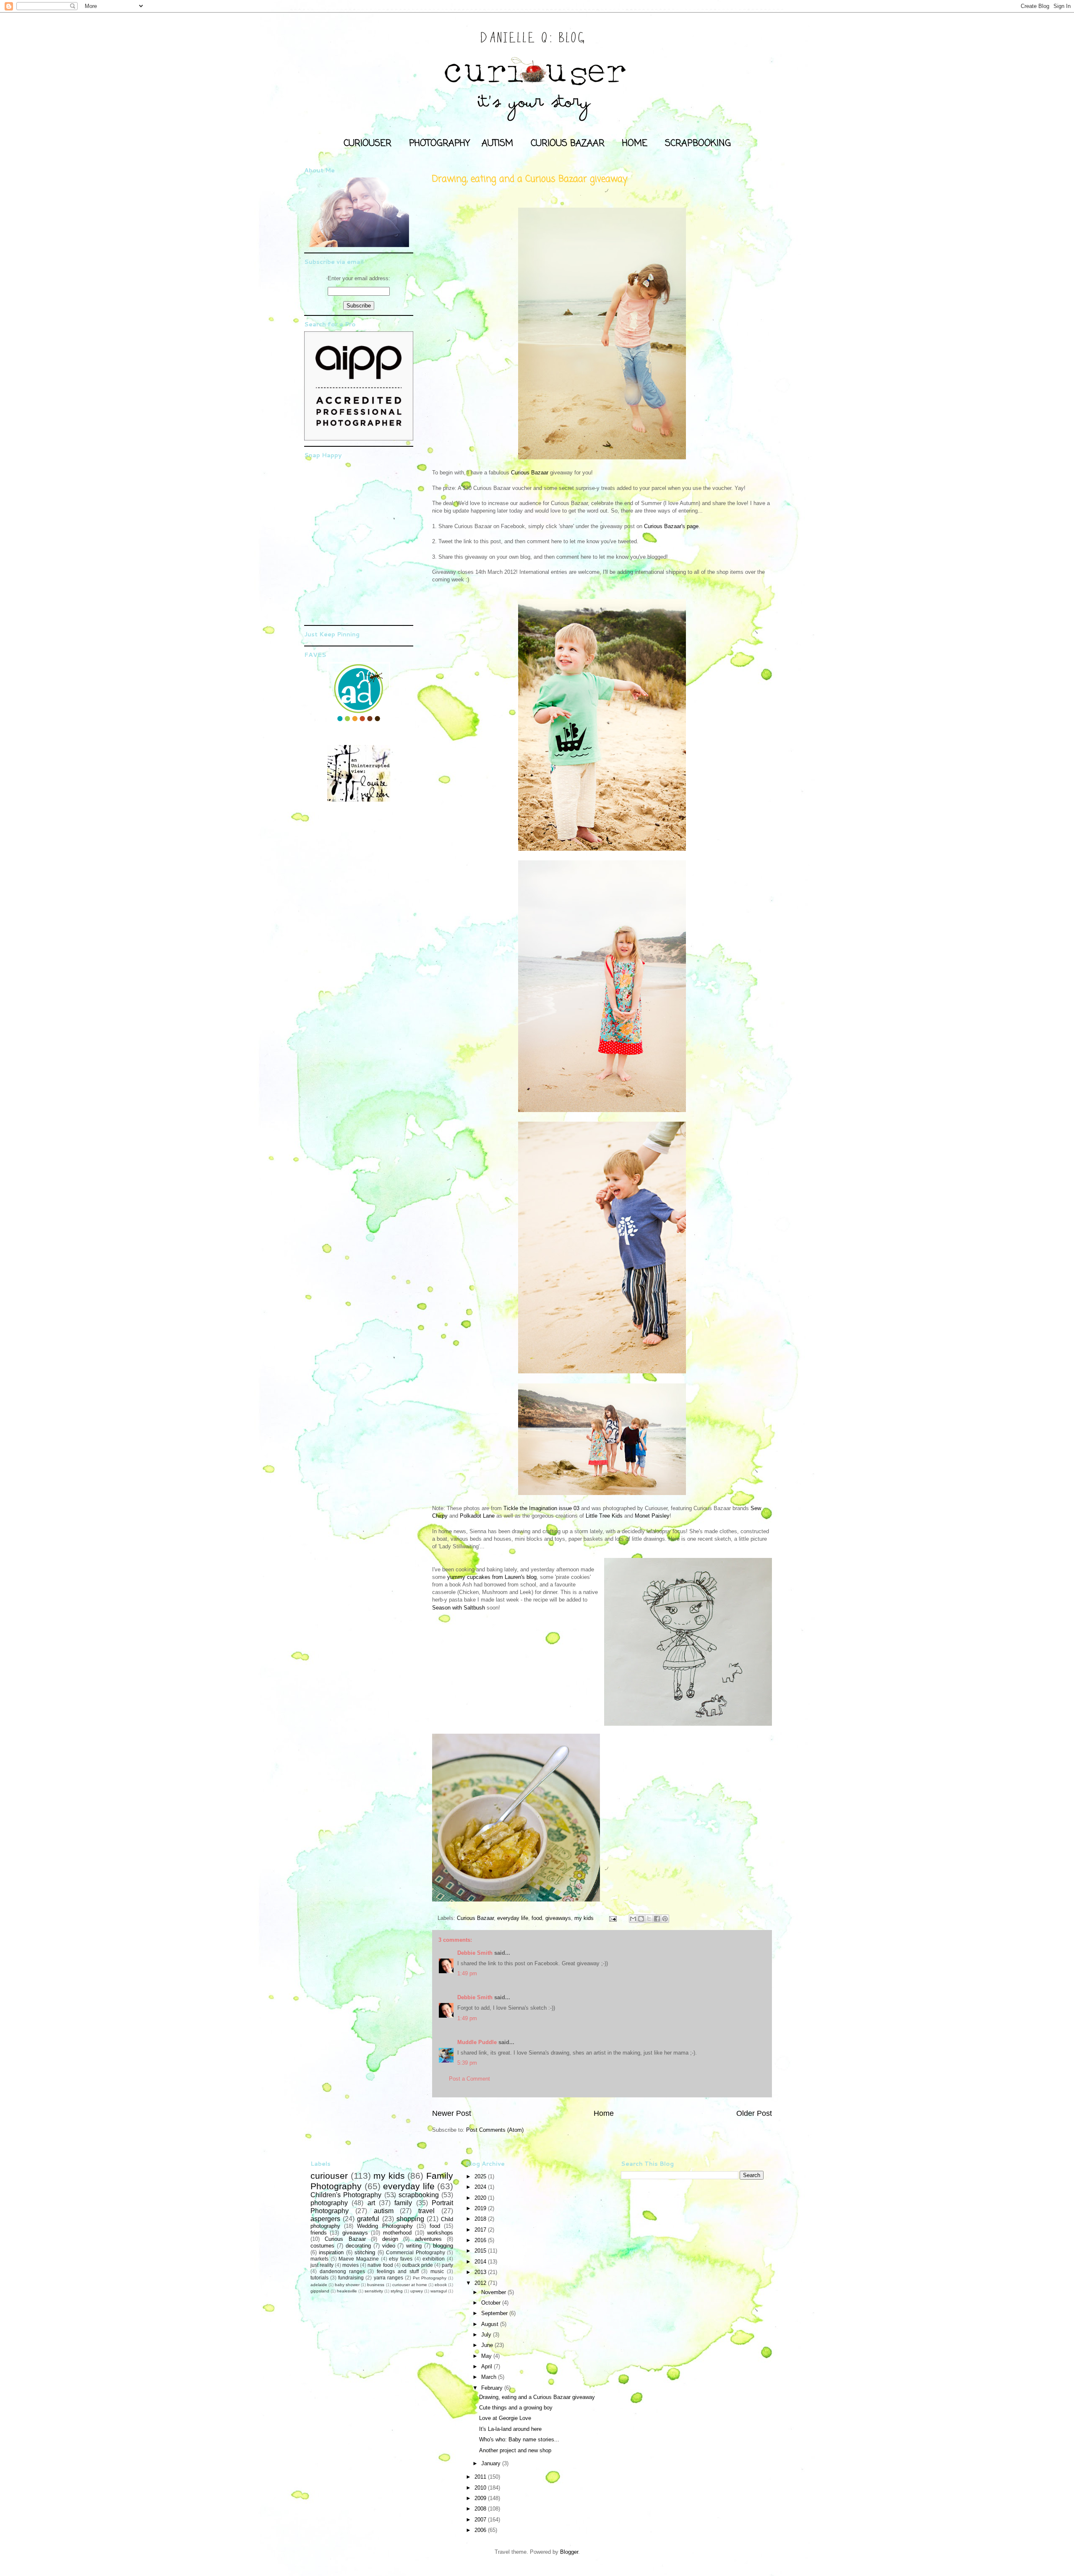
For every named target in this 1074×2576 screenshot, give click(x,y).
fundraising (351, 2278)
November (494, 2292)
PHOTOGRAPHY (439, 143)
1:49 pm (467, 1973)
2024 (481, 2187)
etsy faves (401, 2259)
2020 (481, 2198)
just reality (322, 2265)
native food (380, 2265)
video (389, 2246)
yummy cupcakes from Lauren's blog (492, 1577)
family (403, 2203)
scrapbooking (419, 2195)
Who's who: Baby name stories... (519, 2439)
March (490, 2377)
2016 (481, 2240)
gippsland (320, 2291)
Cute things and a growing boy (516, 2408)
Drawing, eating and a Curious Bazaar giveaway (537, 2397)
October (492, 2303)
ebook (441, 2285)
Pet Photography (430, 2278)
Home (604, 2113)
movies (351, 2265)
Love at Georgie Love (505, 2418)
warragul (439, 2291)
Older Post (754, 2113)
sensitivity (374, 2291)
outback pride (417, 2265)
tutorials (319, 2278)
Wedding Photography (385, 2226)
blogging (443, 2246)
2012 (481, 2283)
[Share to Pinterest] (665, 1919)
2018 (481, 2219)
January (492, 2463)
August (491, 2324)
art (371, 2203)
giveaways (558, 1918)
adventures (428, 2239)
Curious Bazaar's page (671, 526)
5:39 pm (467, 2063)
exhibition (434, 2259)
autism (384, 2211)
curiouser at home (410, 2285)
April (487, 2366)
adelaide (319, 2285)
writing (414, 2246)
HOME (635, 143)
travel (426, 2211)
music (437, 2271)
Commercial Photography (415, 2252)
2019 (481, 2208)
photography (329, 2203)
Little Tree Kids (604, 1516)
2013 (481, 2272)
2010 (481, 2488)
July (487, 2335)
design (390, 2239)
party (447, 2265)
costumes (322, 2246)
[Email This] (633, 1919)
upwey (417, 2291)
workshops (440, 2233)
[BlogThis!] (641, 1919)
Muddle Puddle (477, 2042)
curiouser (329, 2176)
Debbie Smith (475, 1953)
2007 (481, 2520)
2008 (481, 2509)
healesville (347, 2291)
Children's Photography (346, 2195)
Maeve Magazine (359, 2259)
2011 (481, 2477)
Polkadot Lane (477, 1516)
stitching (365, 2252)
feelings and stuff (398, 2271)
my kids (584, 1918)
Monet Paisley (652, 1516)
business (376, 2285)
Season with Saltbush (459, 1608)
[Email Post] (612, 1918)
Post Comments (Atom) (495, 2130)
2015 (481, 2251)
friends (319, 2233)
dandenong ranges (342, 2271)
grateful (368, 2219)
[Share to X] (649, 1919)
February (493, 2388)
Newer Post (452, 2113)
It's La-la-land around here (510, 2429)
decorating (358, 2246)
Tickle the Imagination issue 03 (541, 1508)
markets (319, 2259)
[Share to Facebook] (657, 1919)
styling (397, 2291)
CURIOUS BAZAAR (568, 143)
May (487, 2356)
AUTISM (497, 143)
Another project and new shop (515, 2450)
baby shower (347, 2285)
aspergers (325, 2219)
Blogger (569, 2552)
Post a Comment (469, 2079)
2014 (481, 2262)
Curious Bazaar (530, 473)
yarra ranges (388, 2278)
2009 (481, 2498)
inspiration (331, 2252)
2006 (481, 2530)
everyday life (513, 1918)
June (488, 2345)
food (537, 1918)
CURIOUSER (368, 143)
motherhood (397, 2233)
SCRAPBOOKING (698, 143)
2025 (481, 2176)
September (495, 2313)
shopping (410, 2219)
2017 (481, 2230)
